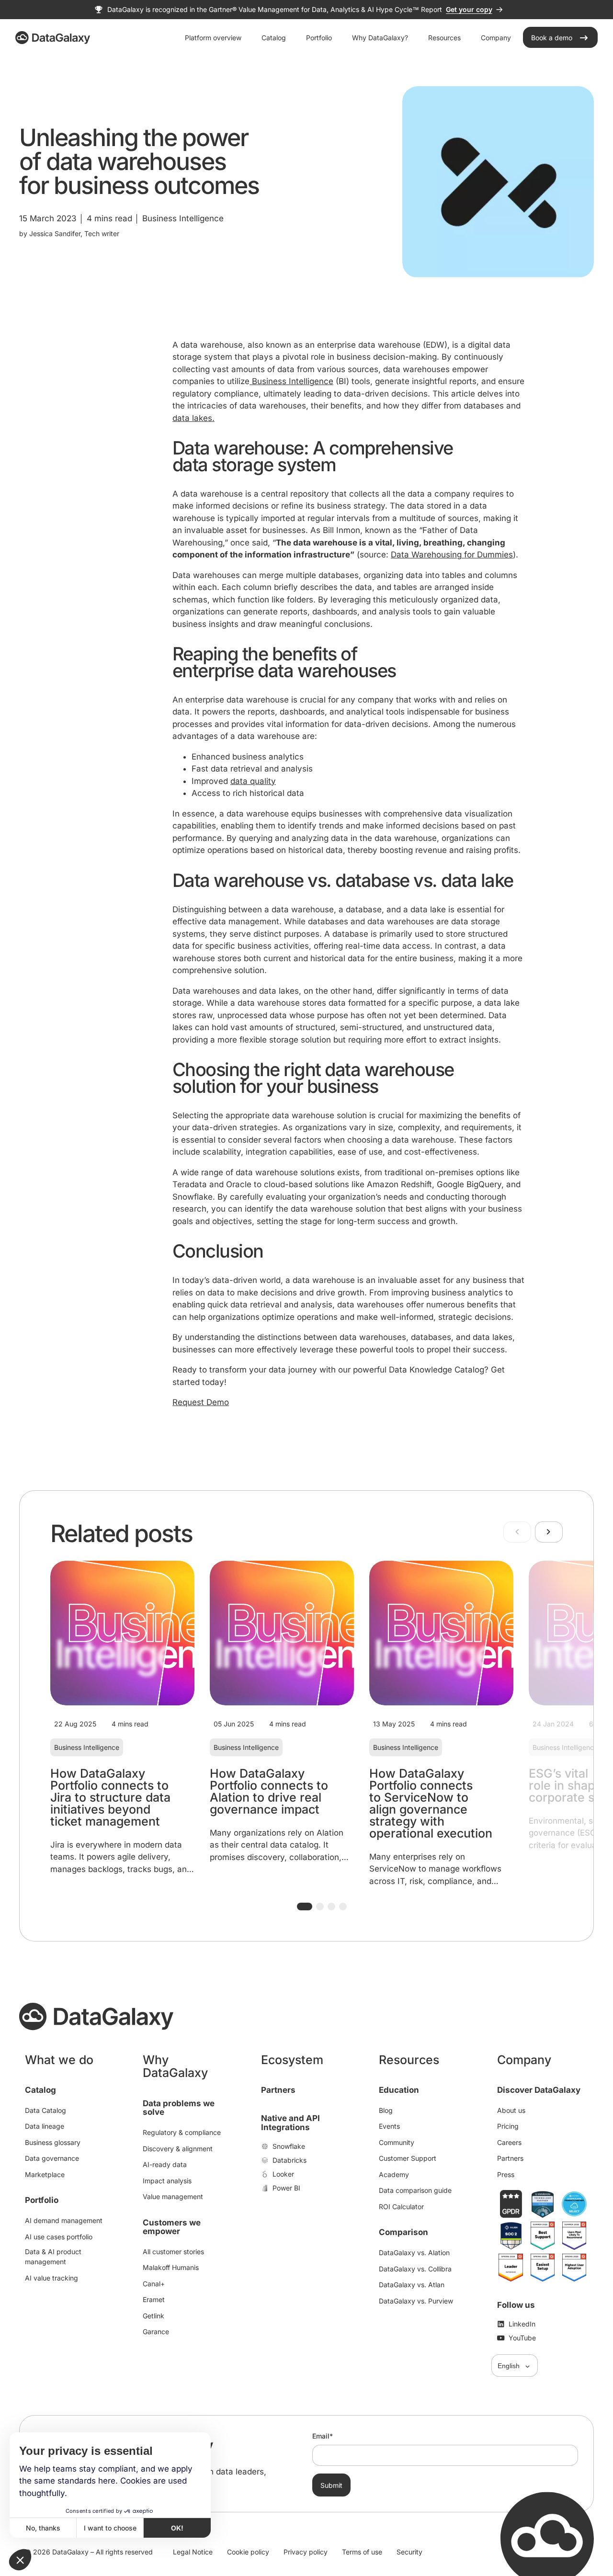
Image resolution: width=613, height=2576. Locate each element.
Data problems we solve (179, 2108)
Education (399, 2090)
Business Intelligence (291, 381)
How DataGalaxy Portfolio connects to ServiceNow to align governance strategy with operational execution (431, 1803)
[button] (305, 1906)
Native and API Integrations (290, 2123)
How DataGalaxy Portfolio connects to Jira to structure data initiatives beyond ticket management (110, 1797)
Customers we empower (172, 2227)
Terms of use (362, 2552)
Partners (278, 2090)
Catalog (40, 2090)
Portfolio (42, 2200)
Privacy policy (306, 2552)
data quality (253, 781)
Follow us (516, 2305)
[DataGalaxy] (53, 38)
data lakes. (193, 418)
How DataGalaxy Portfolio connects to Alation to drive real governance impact (269, 1791)
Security (409, 2552)
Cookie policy (248, 2552)
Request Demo (201, 1402)
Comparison (403, 2232)
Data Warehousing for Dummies (452, 555)
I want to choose (110, 2528)
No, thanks (43, 2528)
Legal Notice (193, 2552)
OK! (177, 2528)
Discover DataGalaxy (539, 2090)
